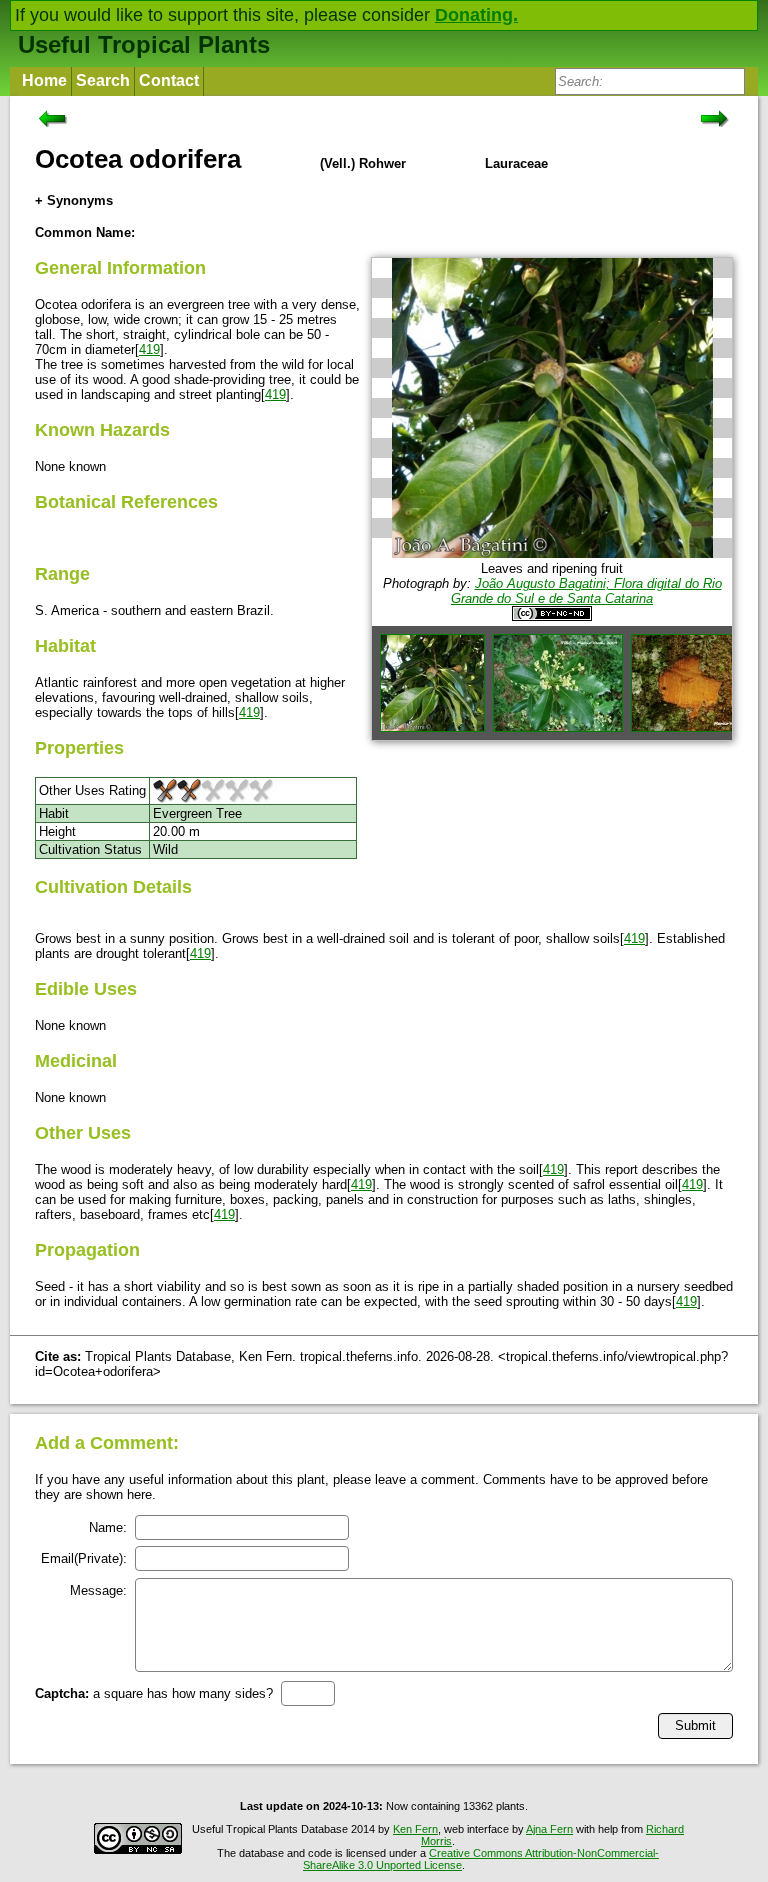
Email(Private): (84, 1558)
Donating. (476, 15)
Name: (108, 1527)
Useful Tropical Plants (144, 44)
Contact (169, 80)
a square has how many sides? (154, 1693)
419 (149, 349)
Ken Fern (415, 1829)
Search (103, 80)
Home (44, 80)
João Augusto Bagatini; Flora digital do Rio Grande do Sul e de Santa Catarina (586, 591)
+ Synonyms (74, 200)
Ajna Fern (549, 1829)
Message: (98, 1590)
